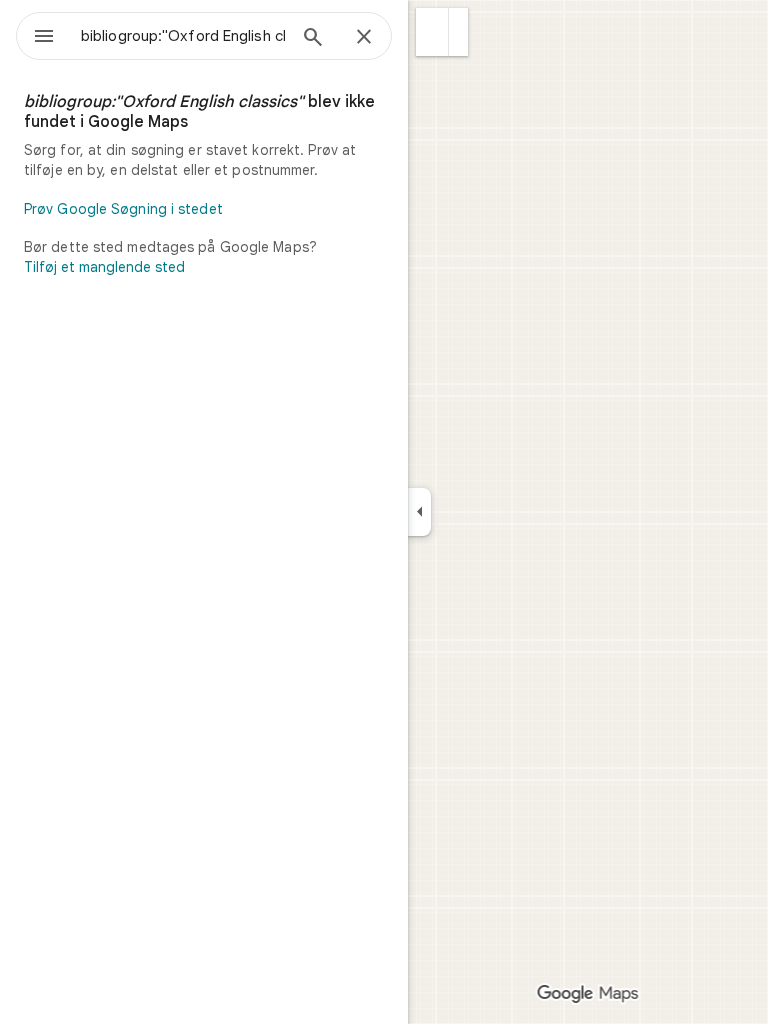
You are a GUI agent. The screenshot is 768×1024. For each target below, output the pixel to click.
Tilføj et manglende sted (104, 267)
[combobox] (183, 36)
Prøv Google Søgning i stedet (123, 209)
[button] (432, 32)
